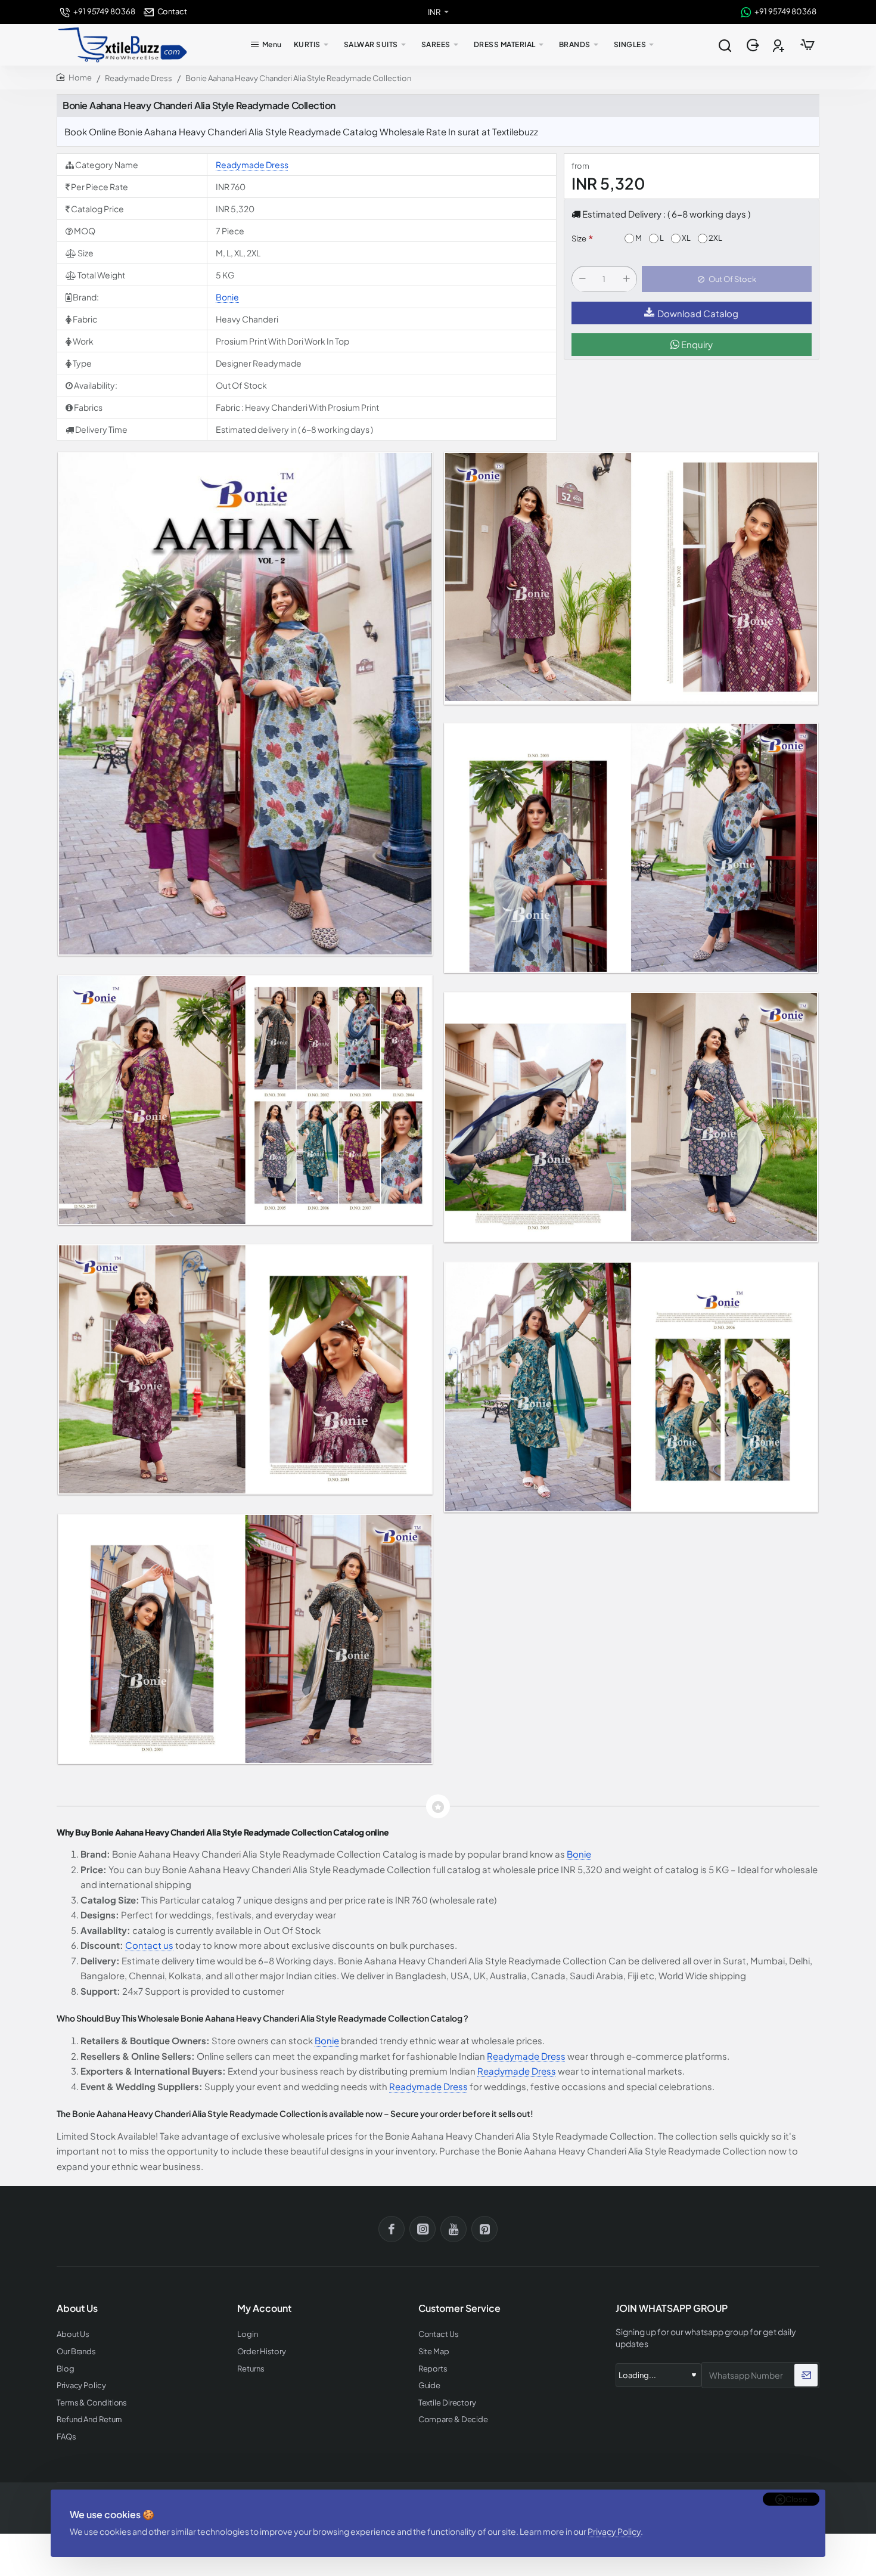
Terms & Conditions (92, 2403)
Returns (251, 2369)
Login (248, 2334)
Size (579, 239)
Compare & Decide (453, 2420)
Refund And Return (89, 2420)
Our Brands (76, 2352)
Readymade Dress (139, 78)
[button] (727, 280)
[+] (626, 280)
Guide (430, 2386)
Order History (262, 2352)
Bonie (227, 297)
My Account (264, 2308)
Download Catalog (698, 313)
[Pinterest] (484, 2229)
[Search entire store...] (725, 45)
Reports (433, 2369)
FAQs (66, 2437)
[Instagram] (423, 2229)
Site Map (434, 2352)
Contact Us (439, 2334)
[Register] (780, 45)
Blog (66, 2369)
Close (796, 2499)
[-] (582, 280)
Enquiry (696, 345)
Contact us (149, 1945)
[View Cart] (807, 45)
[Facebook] (392, 2229)
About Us (73, 2334)
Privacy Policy (614, 2531)
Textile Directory (447, 2403)
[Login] (754, 45)
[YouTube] (453, 2229)
